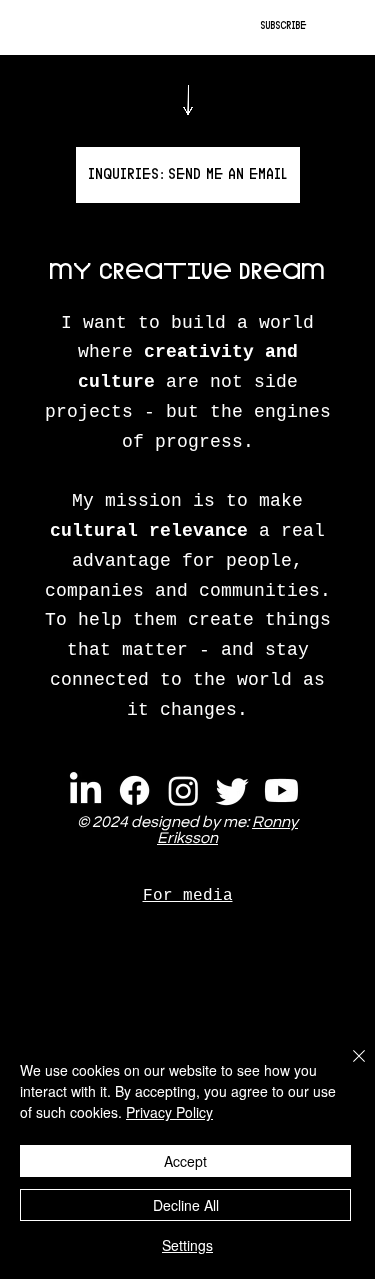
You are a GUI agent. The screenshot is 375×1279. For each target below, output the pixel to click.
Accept (185, 1161)
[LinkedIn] (85, 790)
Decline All (186, 1205)
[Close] (347, 1068)
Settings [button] (187, 1245)
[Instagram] (183, 790)
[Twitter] (232, 790)
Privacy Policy (169, 1112)
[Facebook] (134, 790)
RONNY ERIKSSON (84, 27)
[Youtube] (281, 790)
